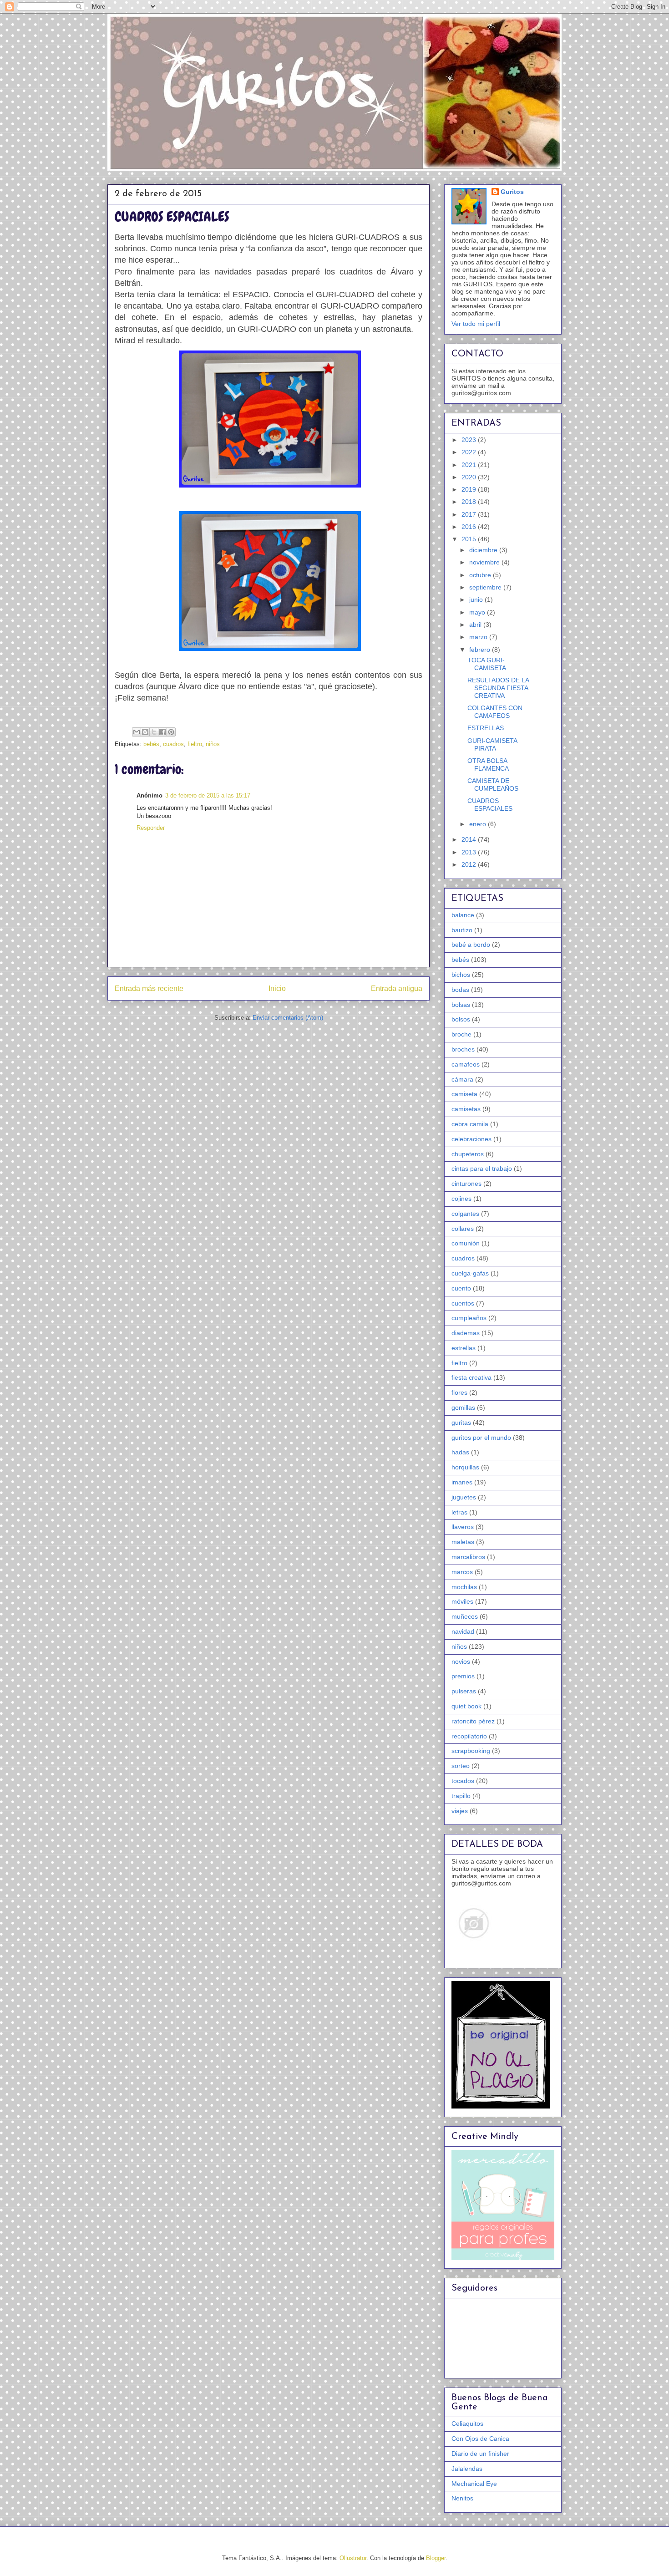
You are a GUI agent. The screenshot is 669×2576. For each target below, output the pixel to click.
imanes (462, 1482)
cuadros (173, 744)
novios (461, 1661)
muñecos (465, 1616)
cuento (461, 1288)
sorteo (461, 1766)
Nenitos (462, 2498)
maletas (463, 1542)
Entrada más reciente (149, 988)
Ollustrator (353, 2558)
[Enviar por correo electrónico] (137, 732)
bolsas (461, 1005)
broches (463, 1049)
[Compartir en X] (154, 732)
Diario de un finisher (480, 2454)
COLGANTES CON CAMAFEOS (495, 712)
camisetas (466, 1109)
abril (476, 625)
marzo (479, 637)
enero (479, 824)
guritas (461, 1423)
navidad (463, 1631)
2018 (470, 502)
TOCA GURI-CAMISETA (487, 664)
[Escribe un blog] (145, 732)
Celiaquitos (467, 2424)
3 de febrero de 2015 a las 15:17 (208, 795)
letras (459, 1512)
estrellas (464, 1348)
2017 (470, 514)
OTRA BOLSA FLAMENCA (488, 765)
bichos (461, 975)
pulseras (464, 1691)
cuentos (463, 1303)
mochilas (464, 1587)
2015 (470, 539)
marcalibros (468, 1557)
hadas (460, 1452)
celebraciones (471, 1139)
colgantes (465, 1214)
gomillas (463, 1407)
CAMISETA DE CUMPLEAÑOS (493, 785)
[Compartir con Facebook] (162, 732)
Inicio (277, 988)
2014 (470, 839)
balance (463, 915)
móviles (462, 1601)
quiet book (466, 1706)
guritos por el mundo (481, 1438)
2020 (470, 477)
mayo (478, 612)
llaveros (463, 1527)
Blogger (436, 2558)
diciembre (484, 550)
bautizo (462, 930)
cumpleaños (469, 1318)
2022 (470, 452)
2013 (470, 852)
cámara (462, 1079)
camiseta (464, 1094)
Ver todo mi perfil (476, 324)
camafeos (466, 1064)
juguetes (464, 1497)
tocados (463, 1781)
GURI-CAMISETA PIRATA (492, 744)
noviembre (485, 562)
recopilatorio (469, 1736)
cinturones (466, 1184)
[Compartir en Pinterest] (171, 732)
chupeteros (468, 1154)
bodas (460, 990)
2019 (470, 489)
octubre (481, 575)
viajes (460, 1811)
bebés (151, 744)
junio (477, 600)
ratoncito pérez (473, 1721)
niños (213, 744)
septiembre (486, 587)
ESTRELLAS (486, 728)
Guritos (512, 192)
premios (463, 1676)
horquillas (465, 1467)
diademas (466, 1333)
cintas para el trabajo (482, 1169)
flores (459, 1392)
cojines (461, 1199)
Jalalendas (467, 2469)
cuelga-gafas (470, 1273)
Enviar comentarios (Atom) (288, 1018)
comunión (466, 1243)
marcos (462, 1572)
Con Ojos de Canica (480, 2439)
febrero (481, 650)
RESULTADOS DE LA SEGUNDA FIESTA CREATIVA (498, 688)
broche (461, 1034)
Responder (151, 828)
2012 (470, 864)
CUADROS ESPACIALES (490, 805)
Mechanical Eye (474, 2484)
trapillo (461, 1796)
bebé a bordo (471, 945)
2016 (470, 527)
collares (463, 1229)
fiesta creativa (471, 1377)
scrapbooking (471, 1751)
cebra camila (470, 1124)
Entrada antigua (397, 988)
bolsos (461, 1019)
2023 (470, 440)
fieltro (195, 744)
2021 (470, 465)
